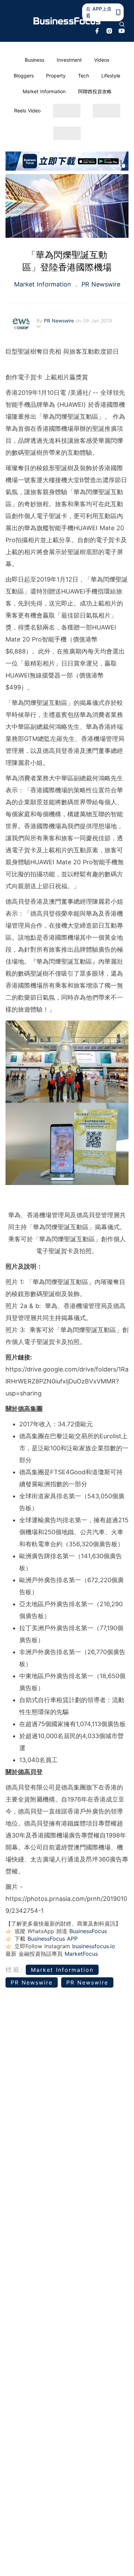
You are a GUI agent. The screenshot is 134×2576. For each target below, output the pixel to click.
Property (56, 76)
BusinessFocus (88, 1931)
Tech (83, 76)
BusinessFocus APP (53, 1939)
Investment (69, 60)
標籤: (15, 1970)
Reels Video (27, 111)
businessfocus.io (94, 1946)
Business (35, 60)
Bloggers (24, 76)
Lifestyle (111, 76)
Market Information (44, 91)
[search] (122, 24)
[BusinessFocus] (67, 21)
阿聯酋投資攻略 (95, 91)
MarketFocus (81, 1954)
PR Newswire (100, 284)
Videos (102, 60)
